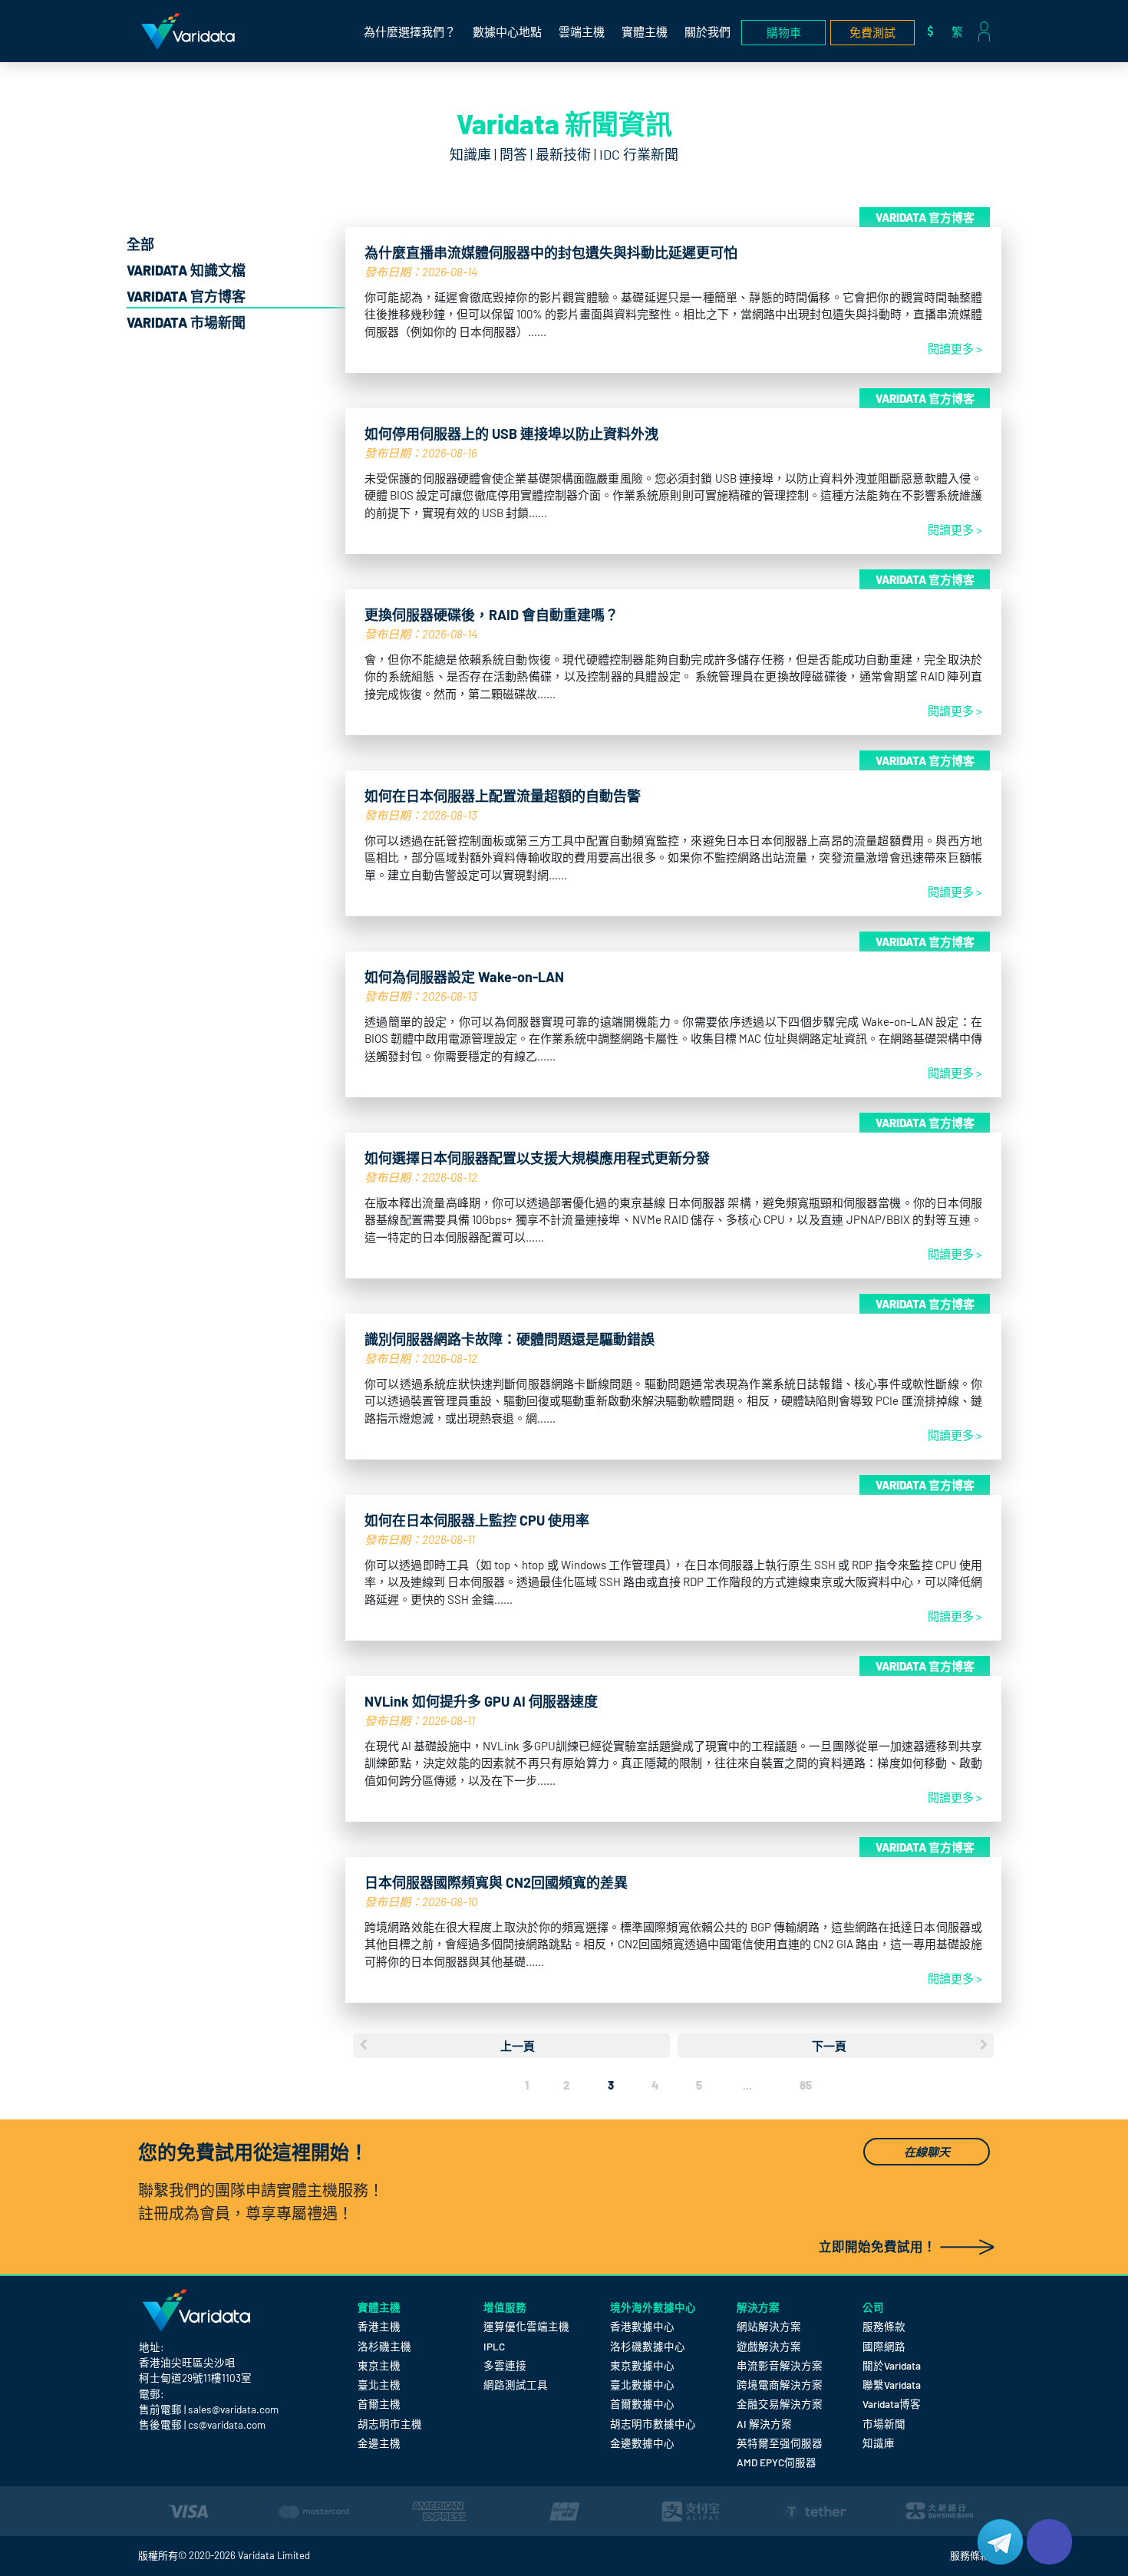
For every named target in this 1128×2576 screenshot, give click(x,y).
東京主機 (379, 2365)
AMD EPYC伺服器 (777, 2462)
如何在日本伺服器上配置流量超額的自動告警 (503, 796)
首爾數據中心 (642, 2404)
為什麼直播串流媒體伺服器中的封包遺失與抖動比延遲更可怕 (551, 252)
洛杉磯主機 (384, 2346)
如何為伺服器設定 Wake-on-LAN (464, 977)
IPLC (494, 2346)
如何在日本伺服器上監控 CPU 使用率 (477, 1520)
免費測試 (872, 32)
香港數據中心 (642, 2326)
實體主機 (645, 31)
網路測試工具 (516, 2385)
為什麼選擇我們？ (410, 31)
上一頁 (518, 2046)
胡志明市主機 (390, 2424)
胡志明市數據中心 (653, 2424)
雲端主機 (582, 31)
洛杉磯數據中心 (648, 2346)
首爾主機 (379, 2404)
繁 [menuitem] (957, 31)
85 (806, 2085)
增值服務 (505, 2307)
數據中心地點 (507, 31)
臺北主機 (379, 2385)
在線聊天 (927, 2152)
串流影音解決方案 (780, 2365)
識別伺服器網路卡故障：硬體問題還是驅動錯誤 (510, 1339)
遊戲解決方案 (769, 2346)
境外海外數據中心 (653, 2307)
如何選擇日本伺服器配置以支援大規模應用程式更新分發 (537, 1158)
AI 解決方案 (764, 2424)
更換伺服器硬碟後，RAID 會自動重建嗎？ (491, 615)
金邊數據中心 (642, 2443)
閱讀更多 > (955, 348)
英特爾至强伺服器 (780, 2443)
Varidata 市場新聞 (186, 322)
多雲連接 (505, 2365)
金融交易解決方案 (780, 2404)
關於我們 (707, 31)
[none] (961, 31)
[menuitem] (961, 31)
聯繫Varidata (892, 2385)
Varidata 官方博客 (186, 296)
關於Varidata (892, 2365)
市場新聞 (884, 2424)
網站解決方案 (769, 2326)
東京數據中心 (642, 2365)
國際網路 (884, 2346)
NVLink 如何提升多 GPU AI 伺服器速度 (481, 1701)
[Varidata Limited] (188, 31)
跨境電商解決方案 (780, 2385)
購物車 (784, 32)
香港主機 (379, 2326)
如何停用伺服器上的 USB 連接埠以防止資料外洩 (511, 434)
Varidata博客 (892, 2404)
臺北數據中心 (642, 2385)
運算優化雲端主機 (526, 2326)
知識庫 (879, 2443)
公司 (873, 2307)
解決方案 (758, 2307)
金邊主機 (379, 2443)
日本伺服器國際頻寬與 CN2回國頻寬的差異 (496, 1882)
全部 (140, 244)
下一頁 (829, 2046)
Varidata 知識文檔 (186, 270)
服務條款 (884, 2326)
